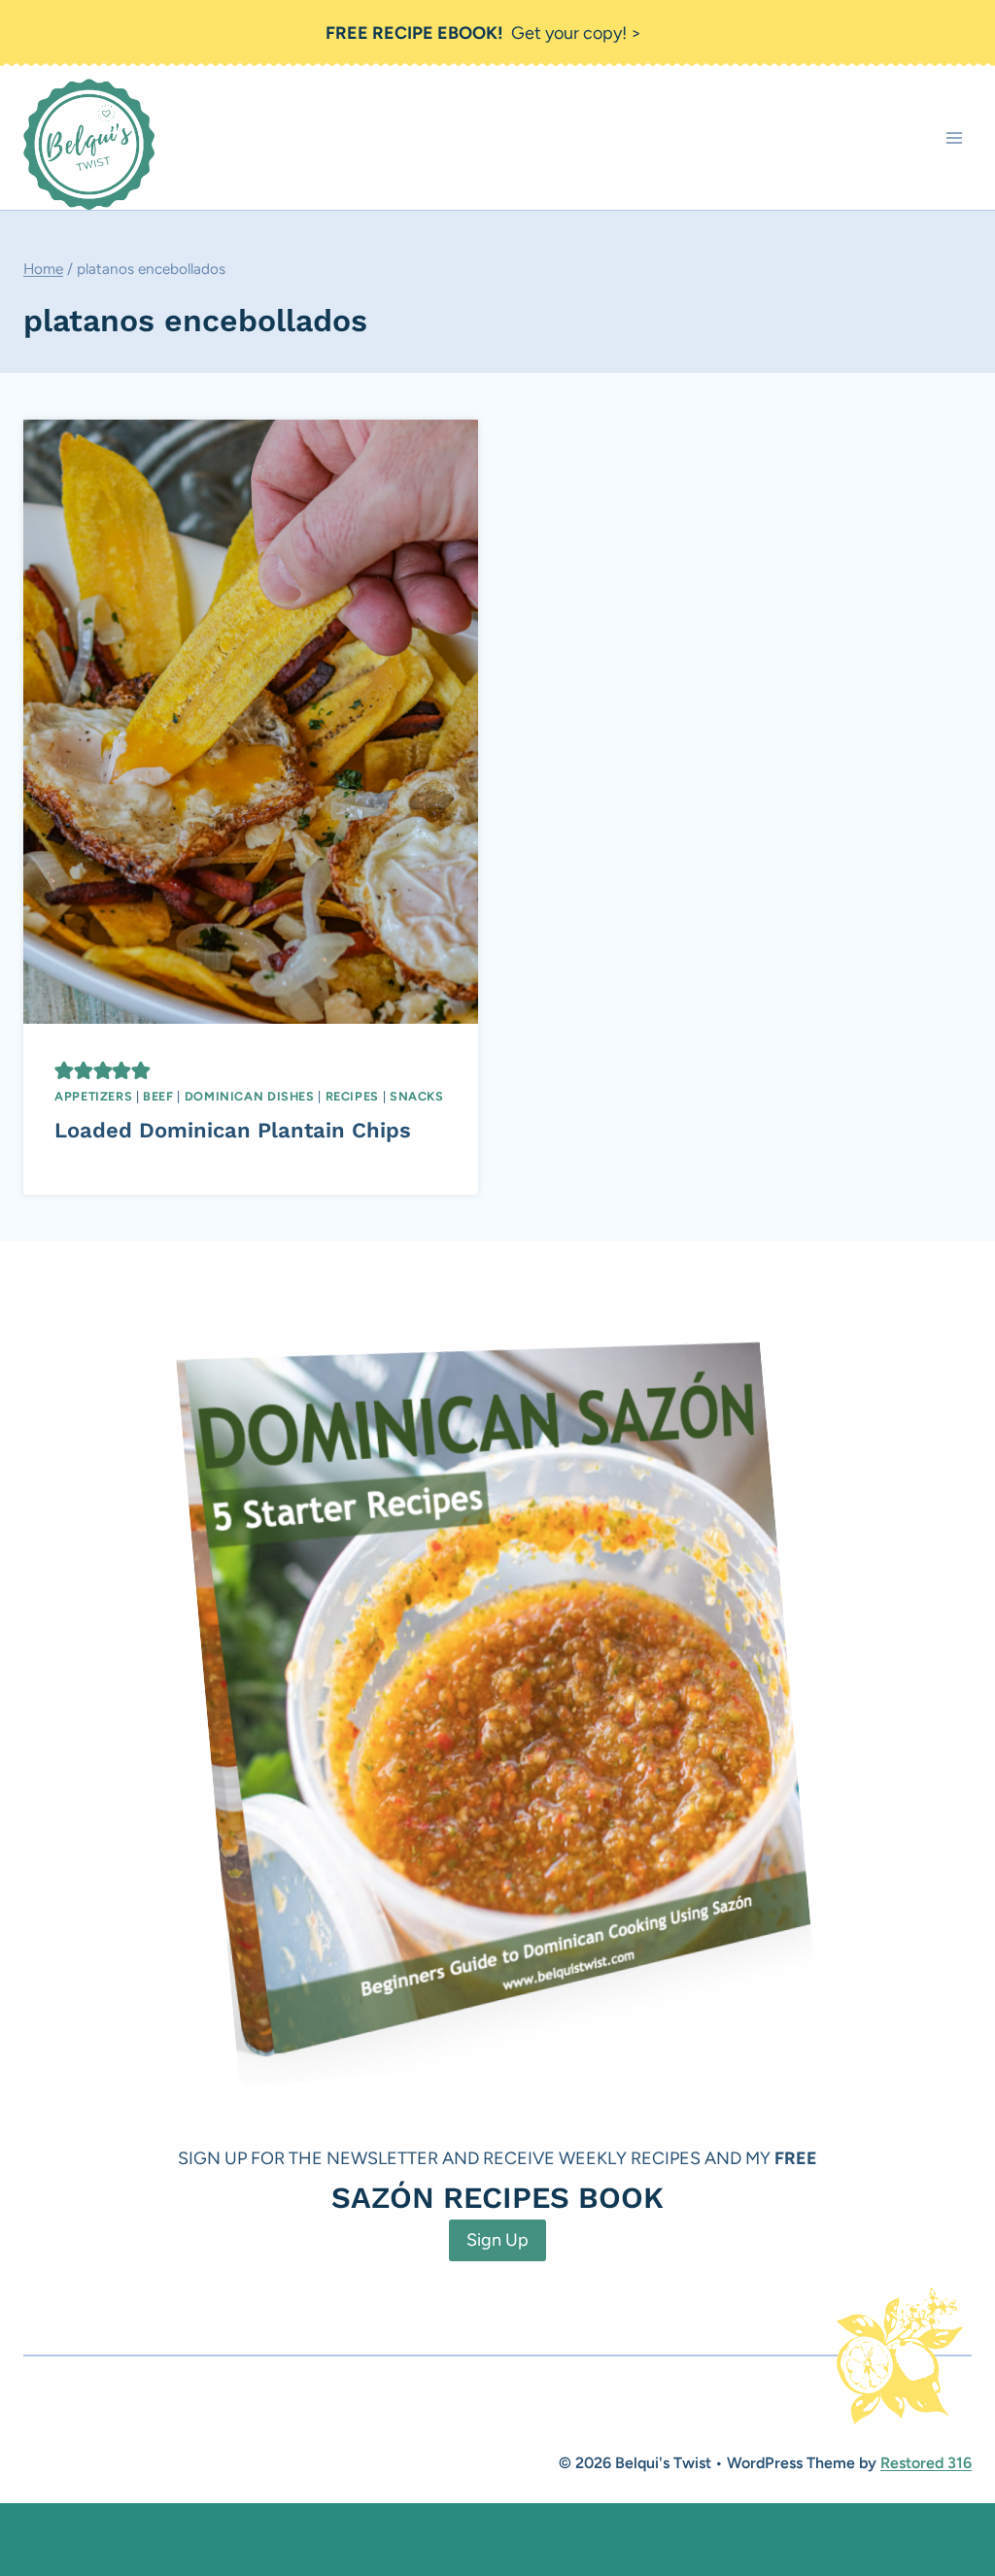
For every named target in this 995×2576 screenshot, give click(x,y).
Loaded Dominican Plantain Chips (233, 1130)
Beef (158, 1096)
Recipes (352, 1096)
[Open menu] (954, 138)
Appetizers (93, 1096)
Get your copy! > (483, 33)
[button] (64, 1070)
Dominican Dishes (250, 1096)
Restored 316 (926, 2463)
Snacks (417, 1096)
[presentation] (251, 722)
